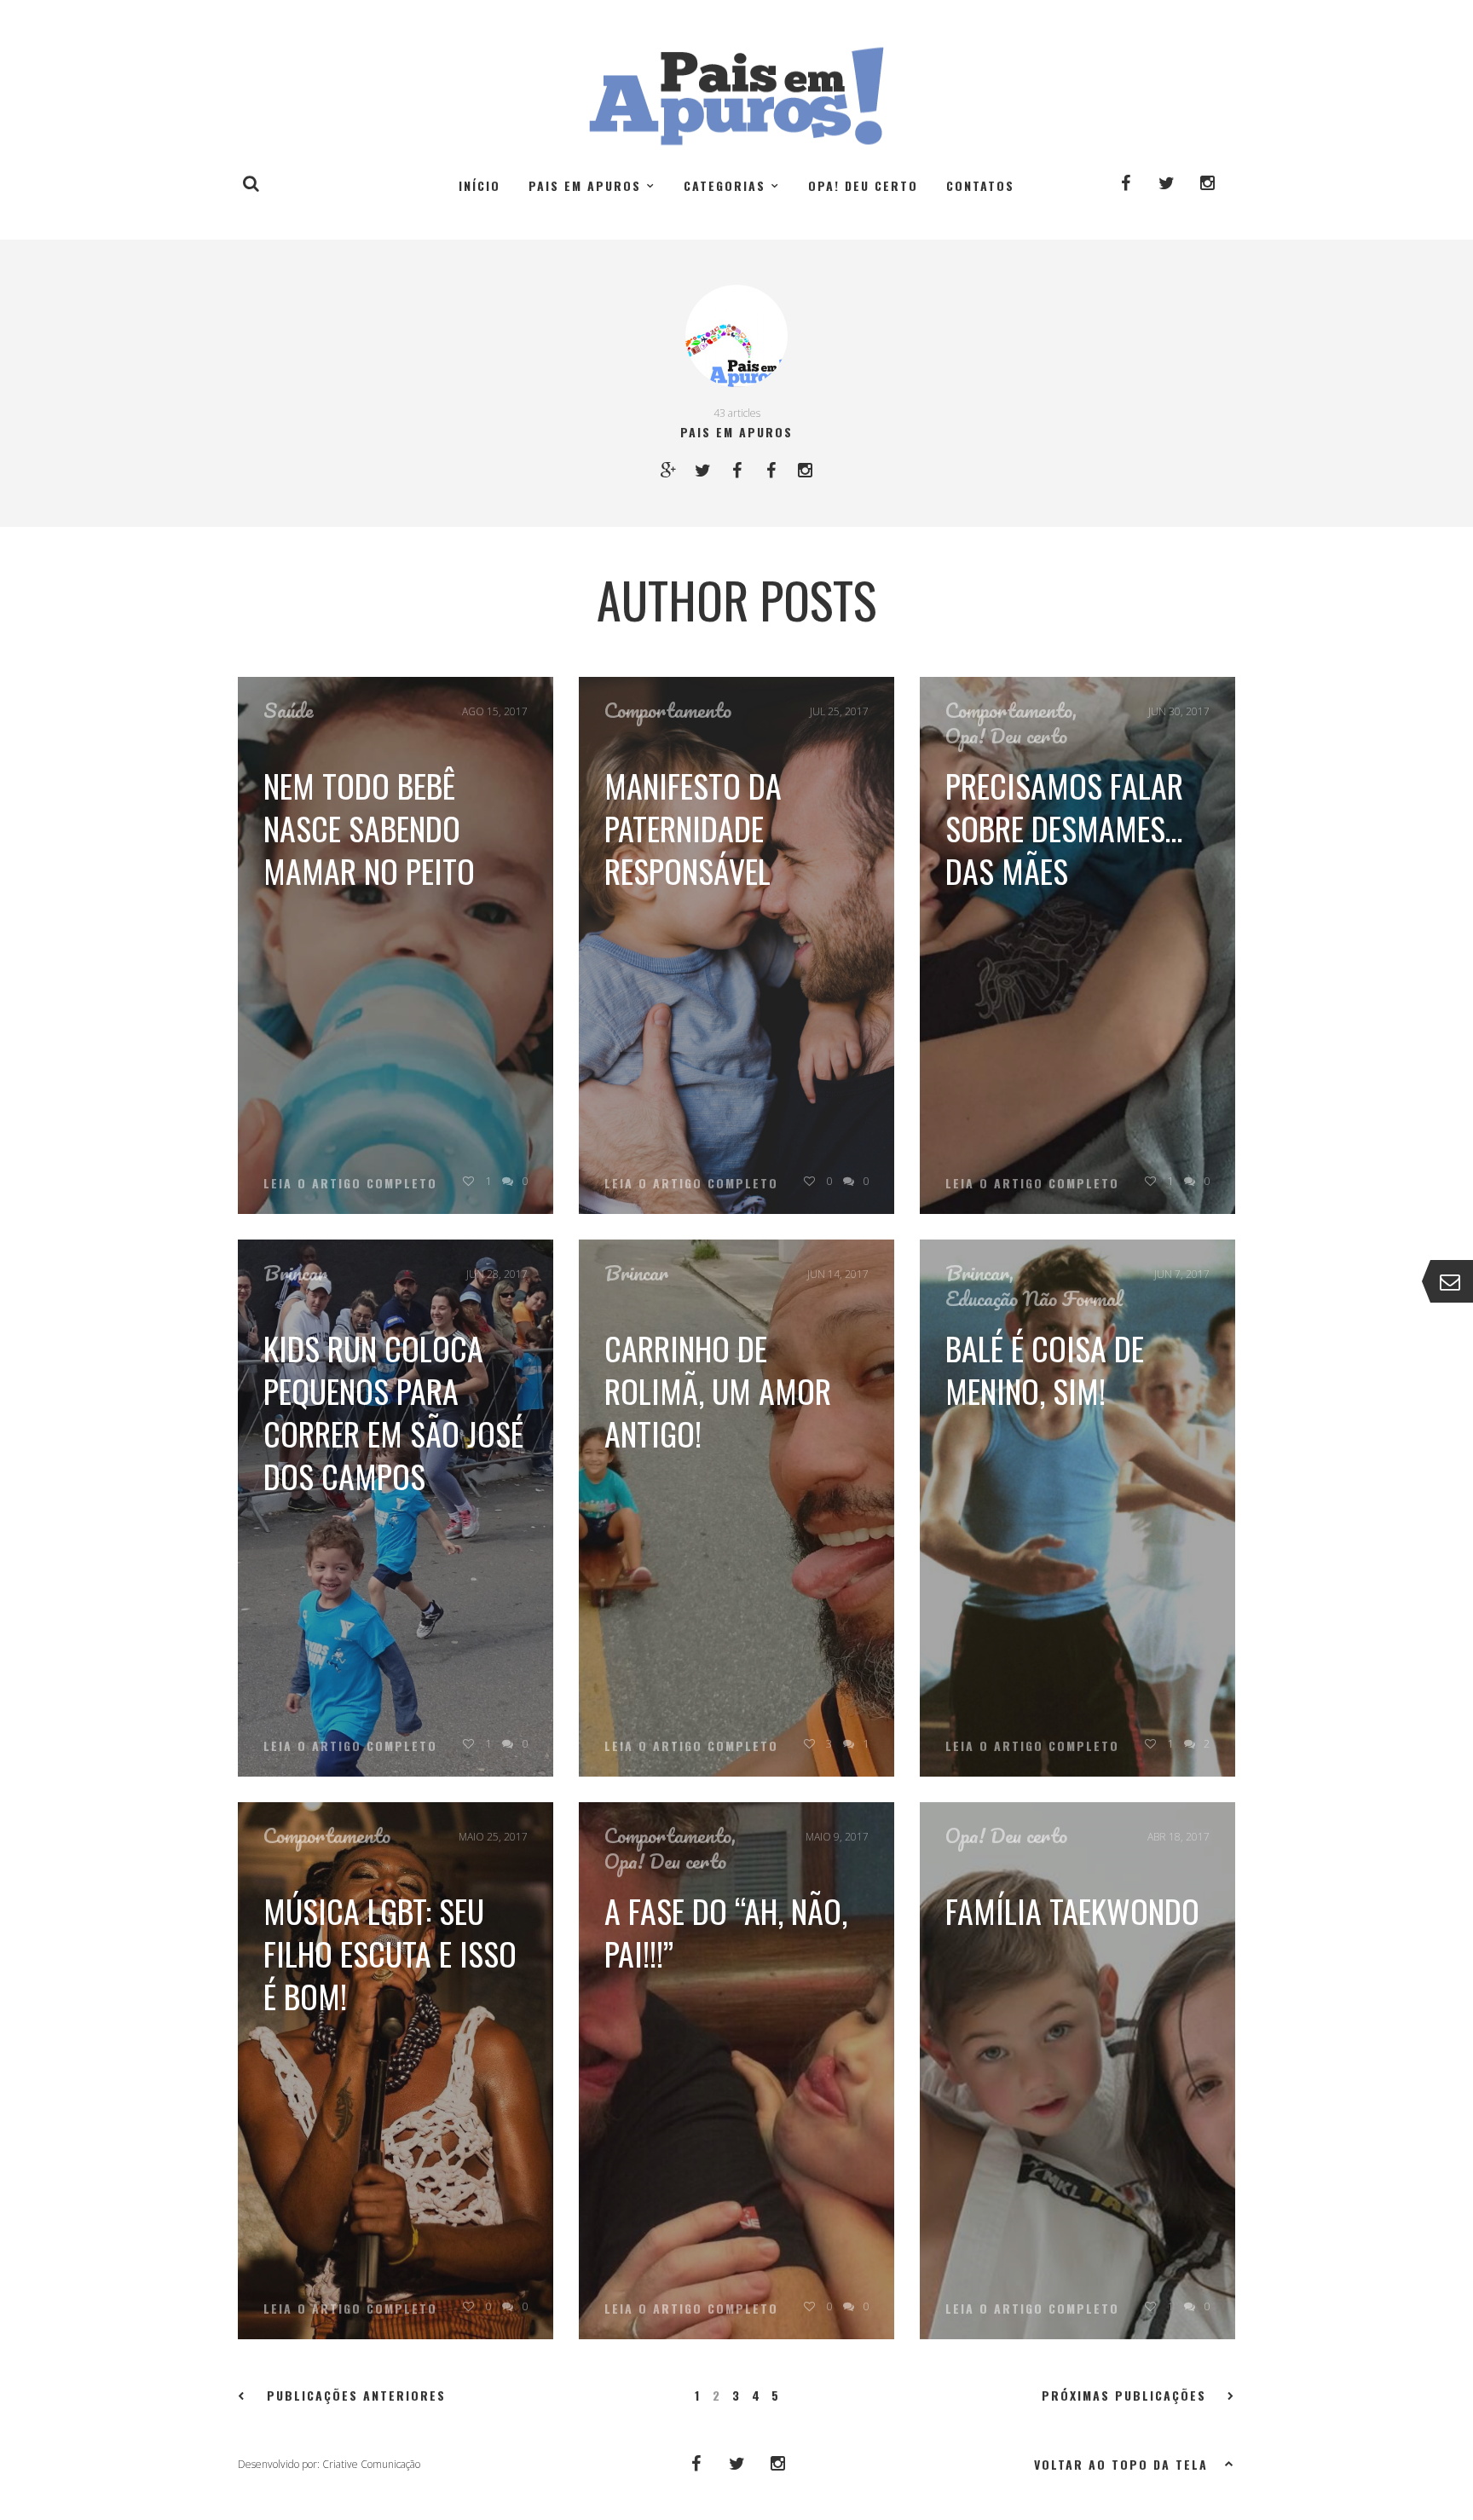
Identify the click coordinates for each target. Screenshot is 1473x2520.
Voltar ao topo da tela (1121, 2464)
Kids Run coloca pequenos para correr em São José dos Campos (393, 1412)
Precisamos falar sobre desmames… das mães (1064, 828)
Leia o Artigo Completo (350, 1183)
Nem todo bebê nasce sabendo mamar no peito (369, 828)
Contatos (980, 185)
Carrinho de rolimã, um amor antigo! (718, 1390)
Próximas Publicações (1124, 2396)
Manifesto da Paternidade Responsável (693, 828)
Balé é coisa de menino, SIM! (1045, 1369)
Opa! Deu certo (863, 185)
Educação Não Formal (1034, 1298)
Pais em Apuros (585, 185)
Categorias (725, 185)
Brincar (295, 1273)
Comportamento (668, 710)
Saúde (289, 710)
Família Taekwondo (1072, 1910)
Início (479, 185)
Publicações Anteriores (356, 2396)
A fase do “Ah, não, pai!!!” (726, 1932)
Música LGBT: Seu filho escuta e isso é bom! (390, 1953)
